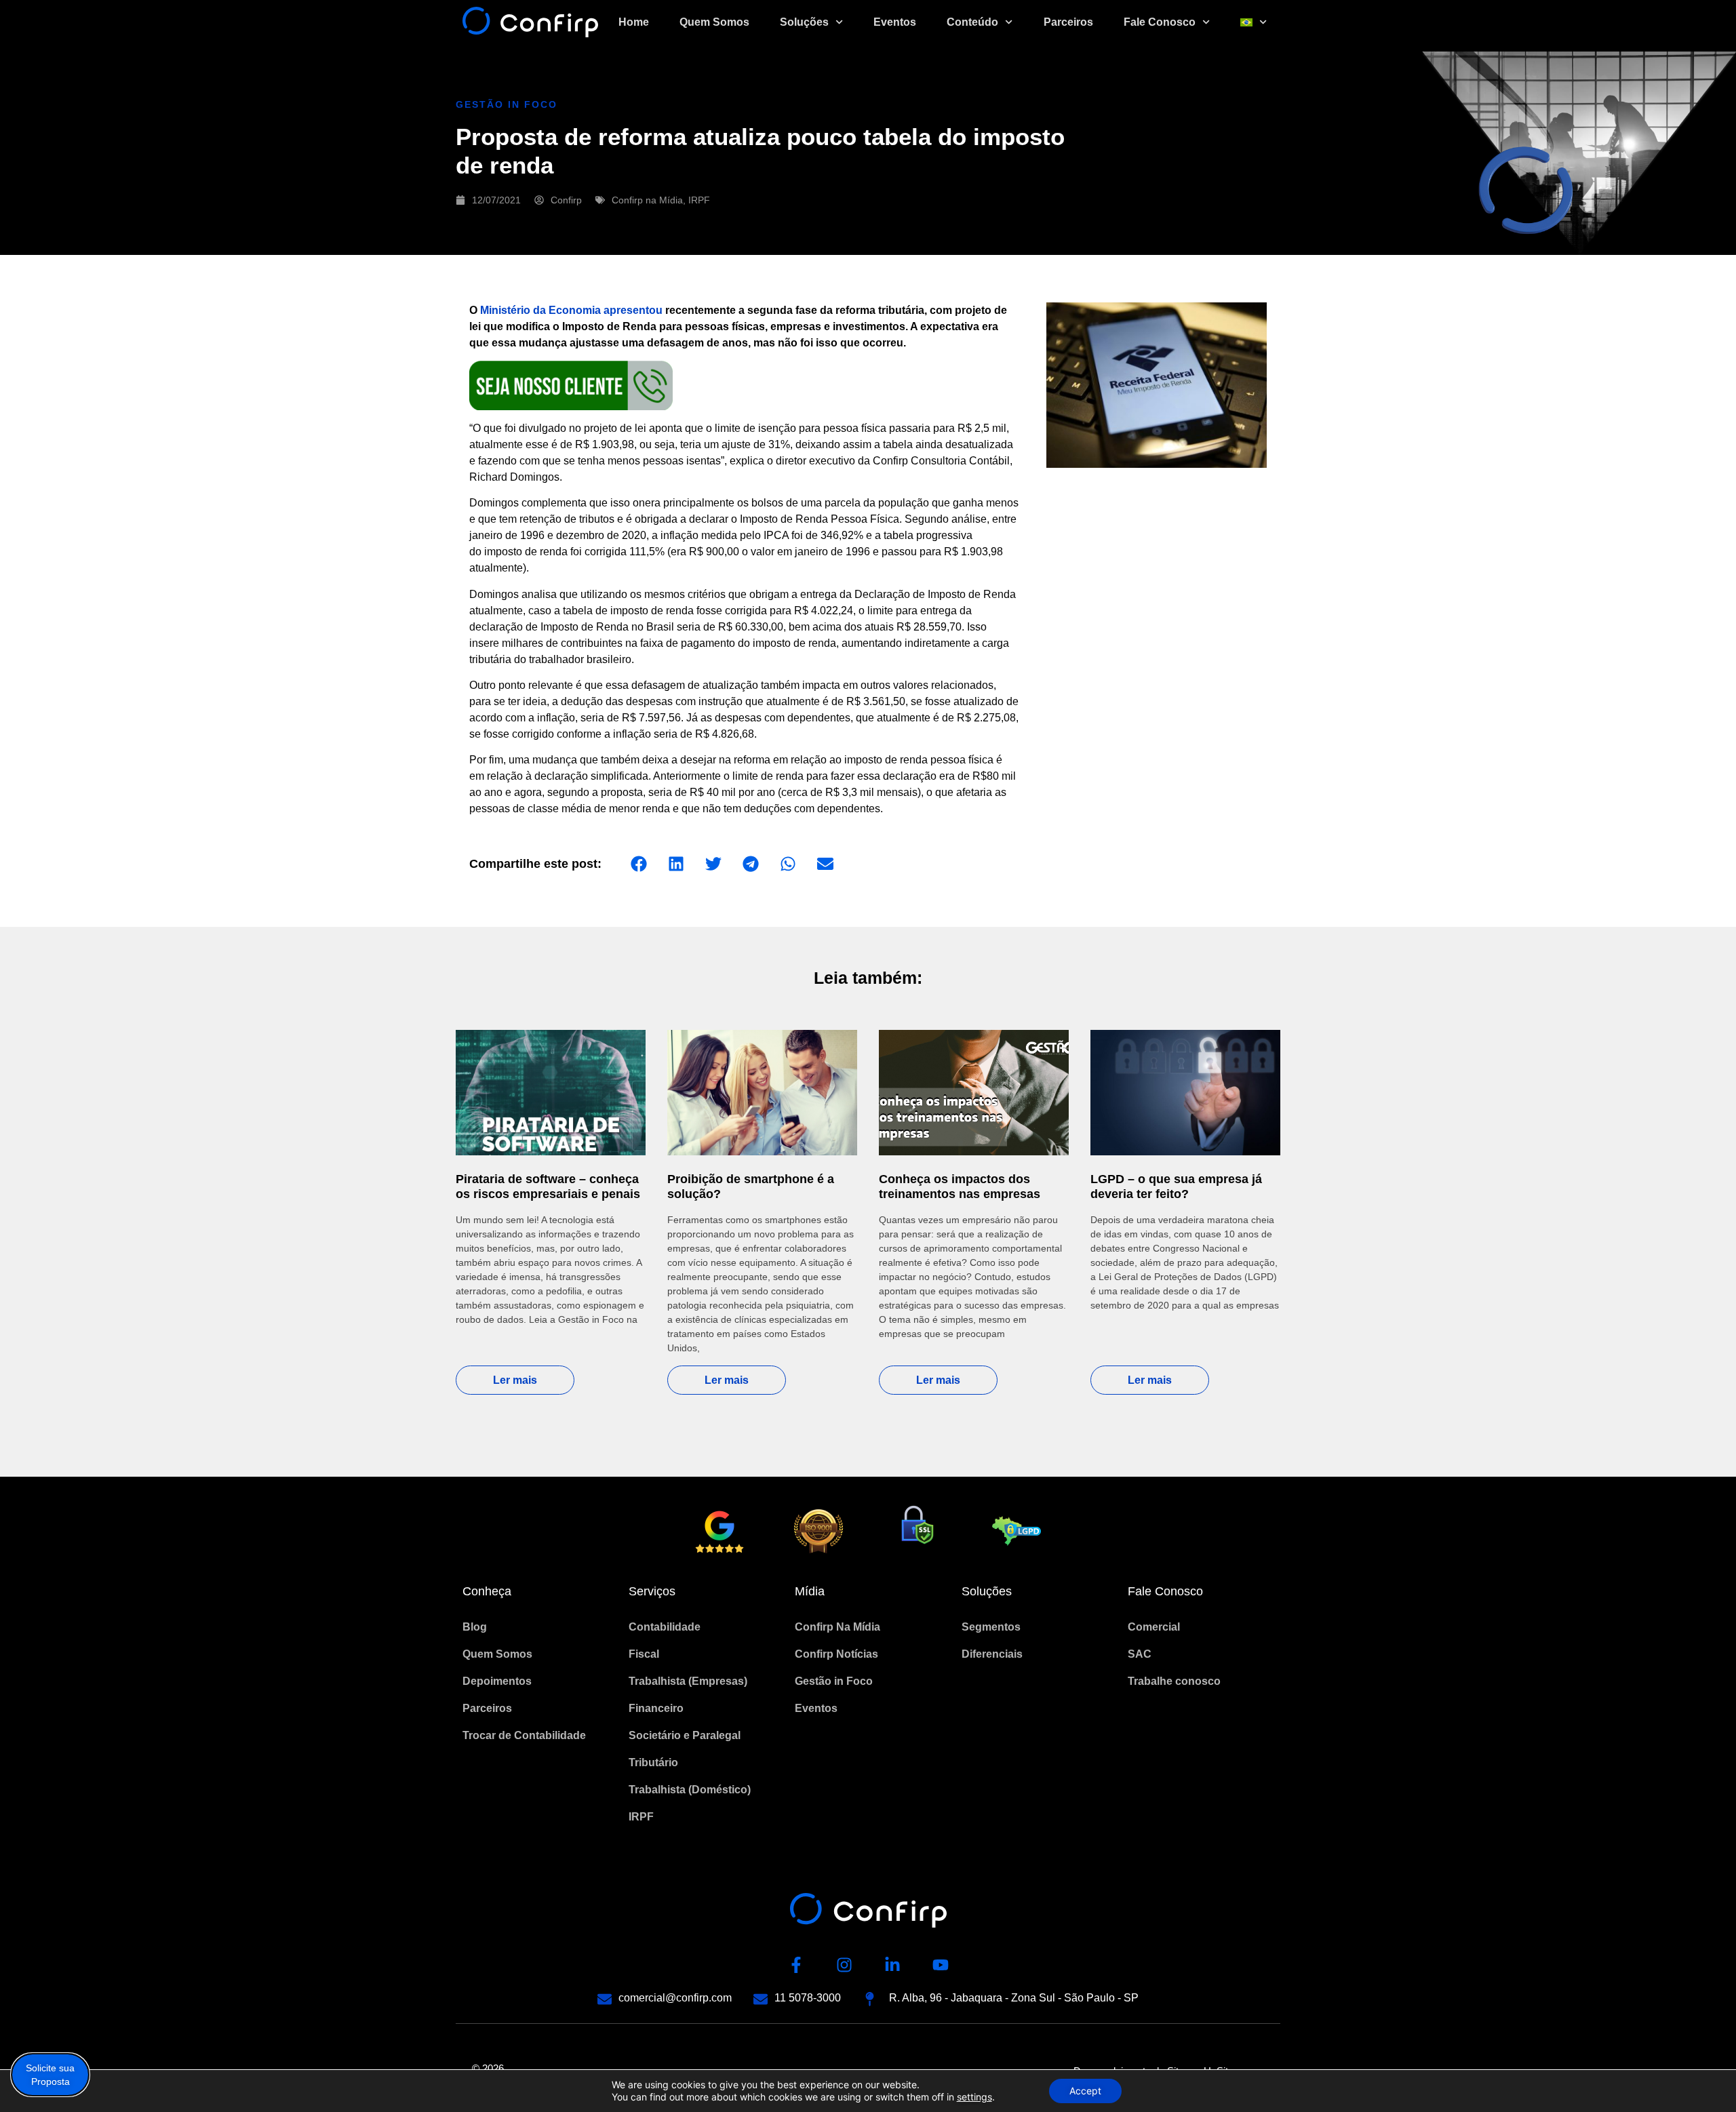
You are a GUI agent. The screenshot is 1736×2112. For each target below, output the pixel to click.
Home (634, 22)
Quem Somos (714, 22)
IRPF (699, 200)
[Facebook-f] (796, 1965)
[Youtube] (941, 1965)
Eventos (895, 22)
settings (974, 2097)
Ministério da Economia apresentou (571, 310)
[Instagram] (844, 1965)
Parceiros (1068, 22)
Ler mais (515, 1380)
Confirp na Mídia (647, 200)
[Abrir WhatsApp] (1702, 2078)
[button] (638, 864)
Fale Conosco (1160, 22)
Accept (1085, 2091)
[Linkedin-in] (892, 1965)
